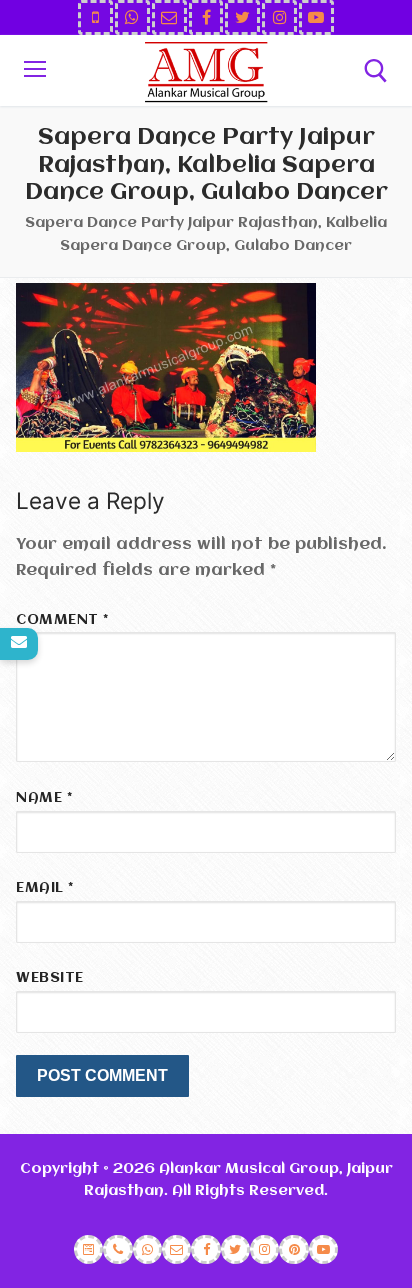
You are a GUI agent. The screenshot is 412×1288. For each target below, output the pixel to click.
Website (50, 978)
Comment (62, 620)
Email (45, 888)
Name (44, 798)
